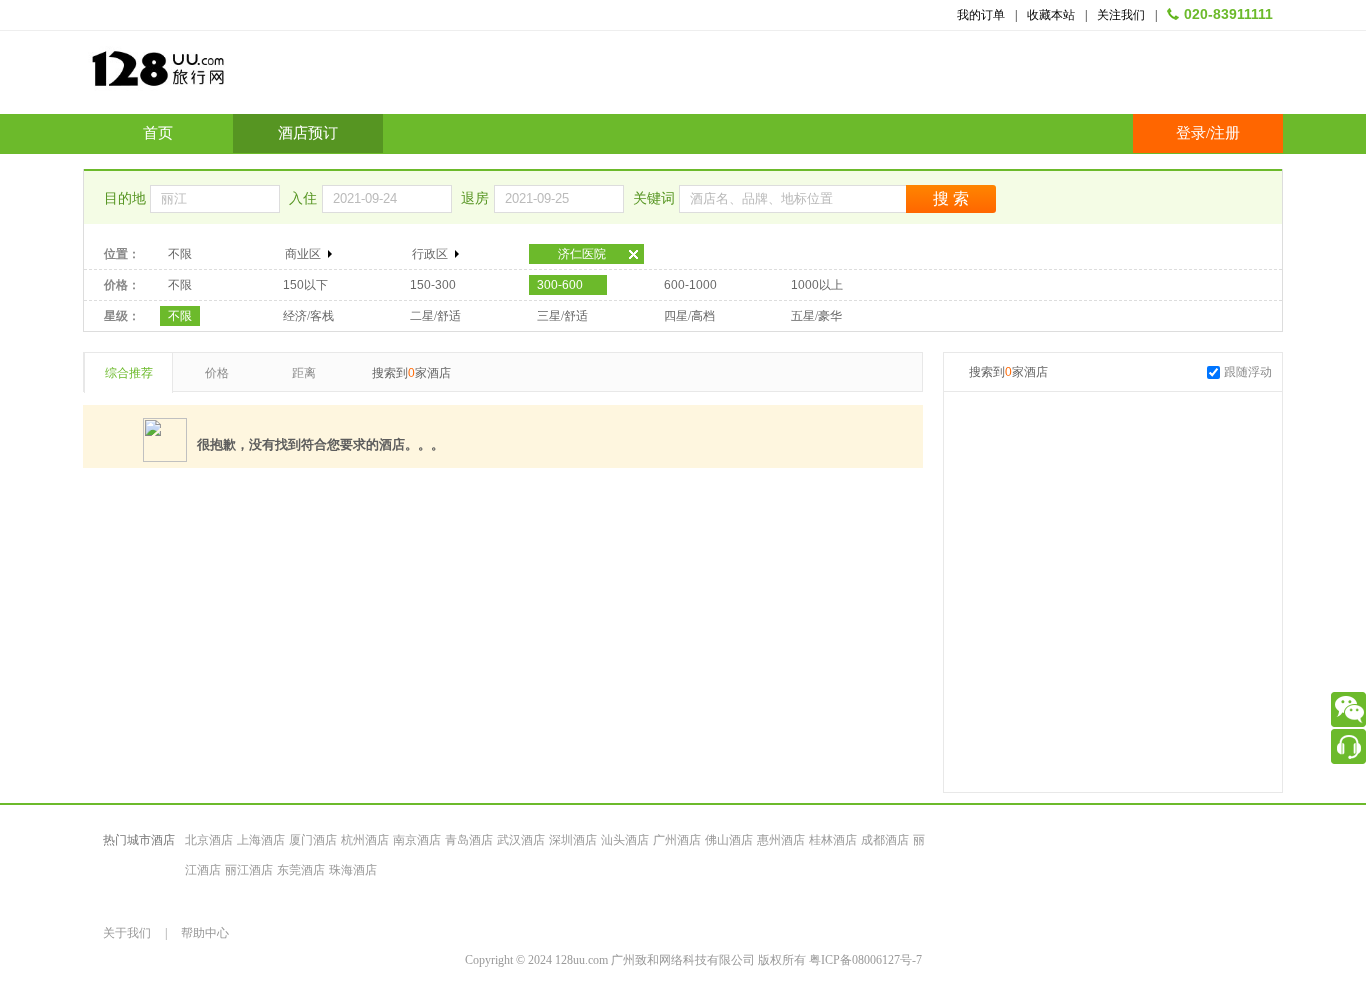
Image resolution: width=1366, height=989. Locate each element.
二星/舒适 (435, 316)
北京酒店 (209, 840)
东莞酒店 (301, 870)
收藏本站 (1051, 15)
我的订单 (981, 15)
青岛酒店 (469, 840)
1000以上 (817, 285)
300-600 (560, 285)
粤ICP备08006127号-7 (865, 960)
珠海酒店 (353, 870)
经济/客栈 (308, 316)
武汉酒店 (521, 840)
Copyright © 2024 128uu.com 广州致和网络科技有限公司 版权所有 (637, 960)
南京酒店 (417, 840)
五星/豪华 (816, 316)
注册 (1225, 133)
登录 (1191, 133)
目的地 (127, 198)
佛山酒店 (729, 840)
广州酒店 (677, 840)
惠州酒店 (781, 840)
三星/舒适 (562, 316)
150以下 (305, 285)
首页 (158, 133)
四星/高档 (689, 316)
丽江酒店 (249, 870)
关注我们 (1121, 15)
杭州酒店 (365, 840)
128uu (208, 76)
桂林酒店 (833, 840)
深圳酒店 (573, 840)
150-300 (433, 285)
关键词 (656, 198)
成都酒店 (885, 840)
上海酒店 (261, 840)
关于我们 (127, 933)
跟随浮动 (1248, 372)
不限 (180, 254)
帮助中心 (205, 933)
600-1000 (690, 285)
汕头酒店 (625, 840)
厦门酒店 (313, 840)
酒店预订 (308, 133)
